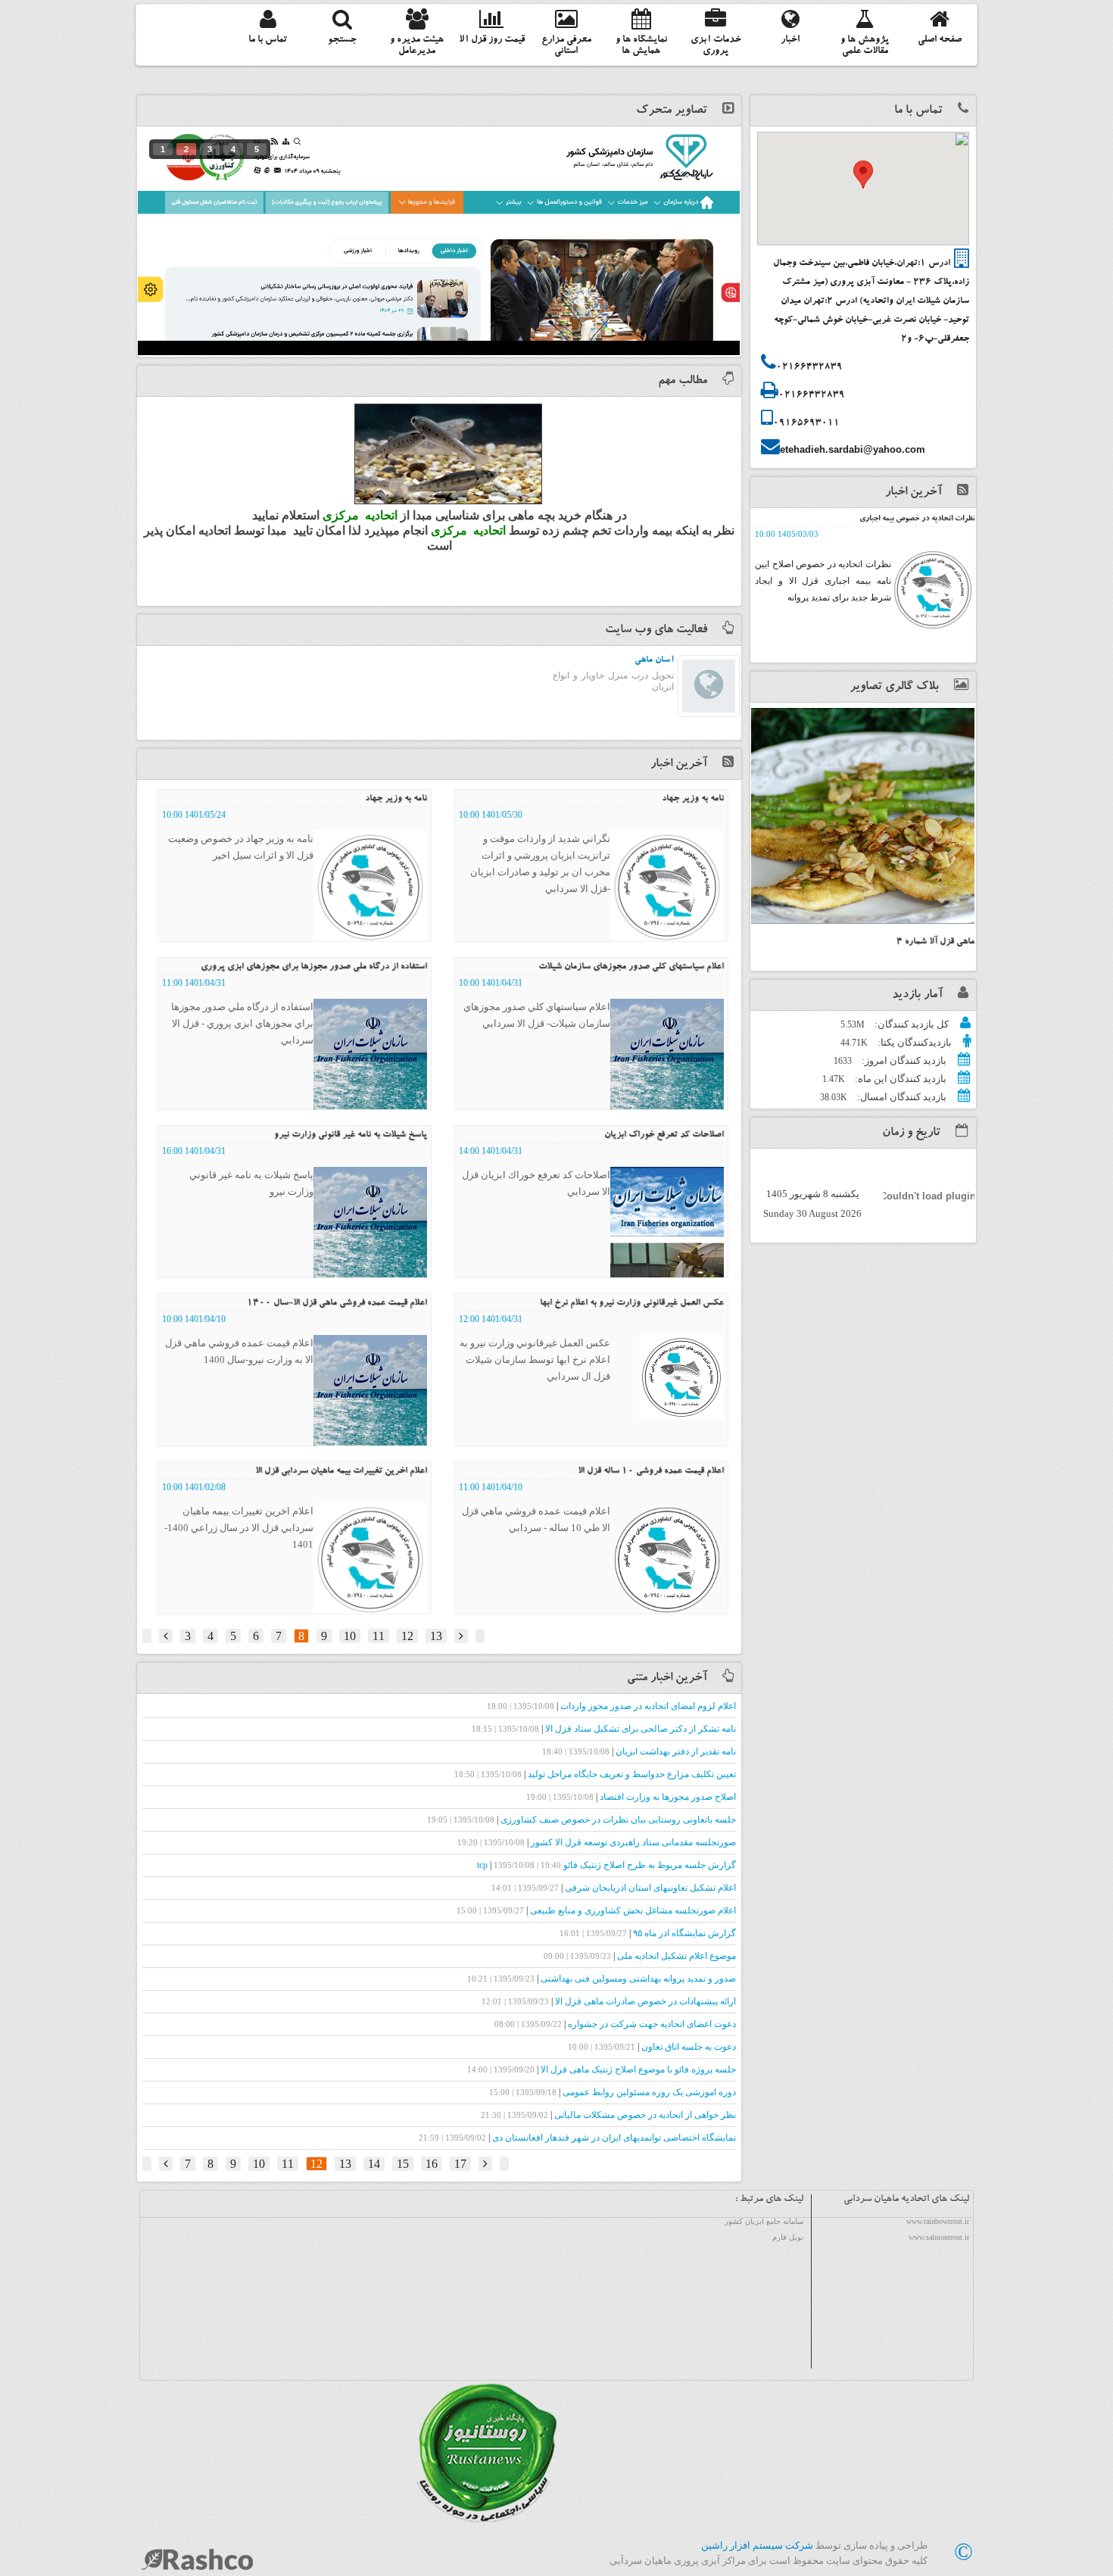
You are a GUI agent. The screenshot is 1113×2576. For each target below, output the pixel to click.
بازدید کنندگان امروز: (903, 1060)
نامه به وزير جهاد (693, 799)
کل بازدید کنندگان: (910, 1024)
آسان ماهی (654, 660)
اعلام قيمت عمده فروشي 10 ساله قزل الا (651, 1471)
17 (460, 2164)
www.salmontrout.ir (939, 2237)
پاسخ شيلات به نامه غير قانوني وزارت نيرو (351, 1135)
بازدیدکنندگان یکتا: (913, 1042)
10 (350, 1636)
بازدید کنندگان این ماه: (899, 1079)
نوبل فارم (788, 2237)
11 (379, 1636)
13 (436, 1636)
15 (403, 2164)
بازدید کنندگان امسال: (901, 1097)
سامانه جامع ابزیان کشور (764, 2221)
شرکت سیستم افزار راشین (757, 2545)
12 (407, 1636)
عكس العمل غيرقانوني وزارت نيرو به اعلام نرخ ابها (632, 1303)
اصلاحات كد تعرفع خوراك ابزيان (664, 1135)
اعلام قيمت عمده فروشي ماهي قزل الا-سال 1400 (337, 1303)
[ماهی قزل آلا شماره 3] (863, 816)
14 (374, 2164)
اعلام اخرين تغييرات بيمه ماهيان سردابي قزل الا (341, 1471)
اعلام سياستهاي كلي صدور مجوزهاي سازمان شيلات (631, 967)
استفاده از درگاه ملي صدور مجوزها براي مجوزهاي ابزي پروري (314, 967)
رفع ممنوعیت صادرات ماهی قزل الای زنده (912, 519)
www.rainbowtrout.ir (938, 2221)
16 (432, 2164)
